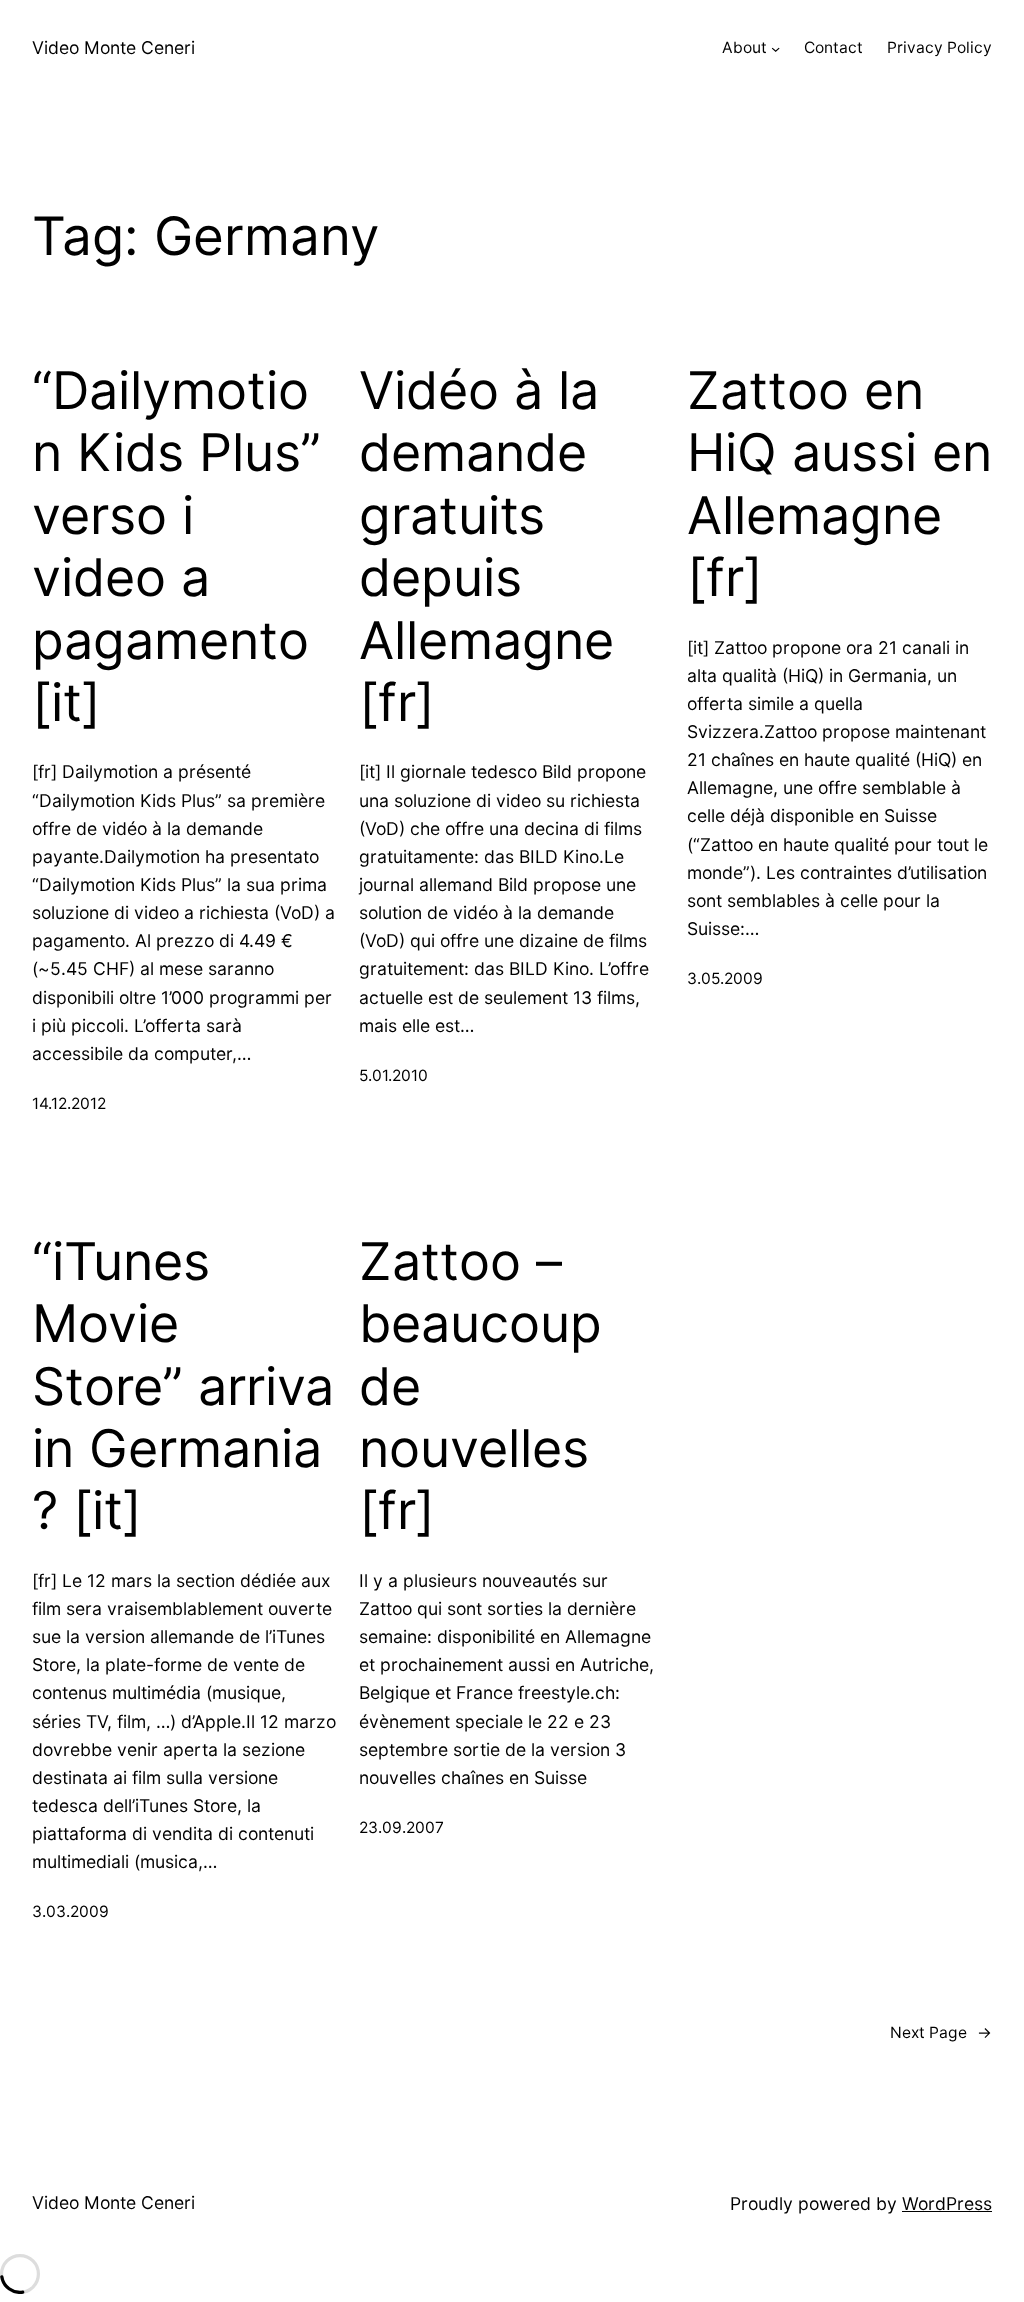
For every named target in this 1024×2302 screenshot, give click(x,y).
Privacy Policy (939, 47)
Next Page (941, 2032)
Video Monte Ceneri (113, 47)
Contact (833, 47)
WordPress (947, 2203)
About (744, 47)
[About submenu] (775, 48)
